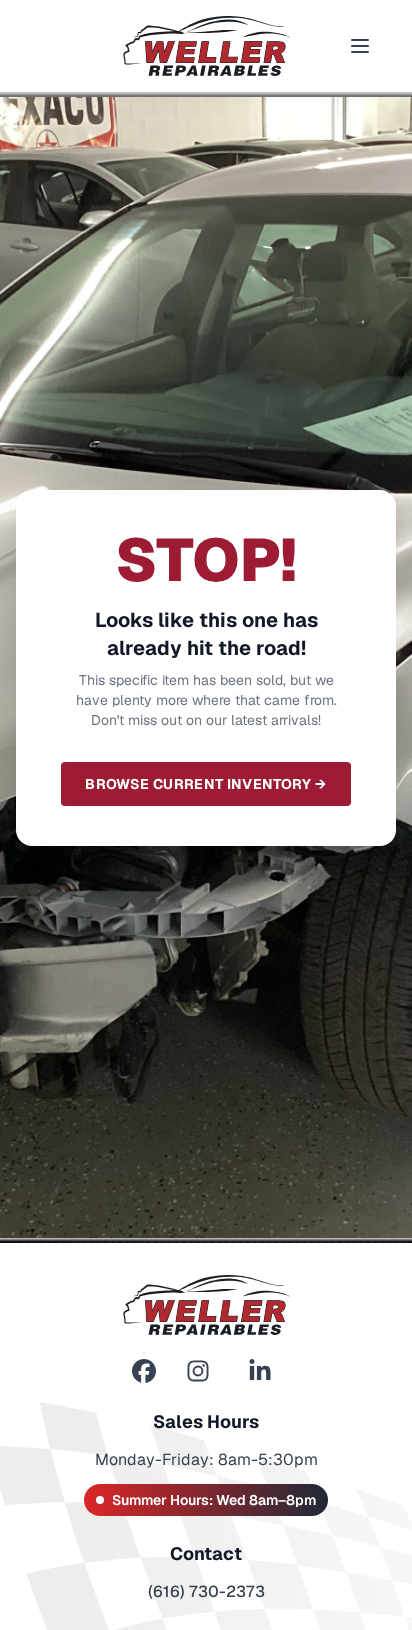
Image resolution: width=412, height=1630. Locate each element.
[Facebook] (144, 1371)
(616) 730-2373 (206, 1591)
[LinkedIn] (260, 1371)
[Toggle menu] (360, 46)
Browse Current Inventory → (205, 784)
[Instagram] (198, 1371)
